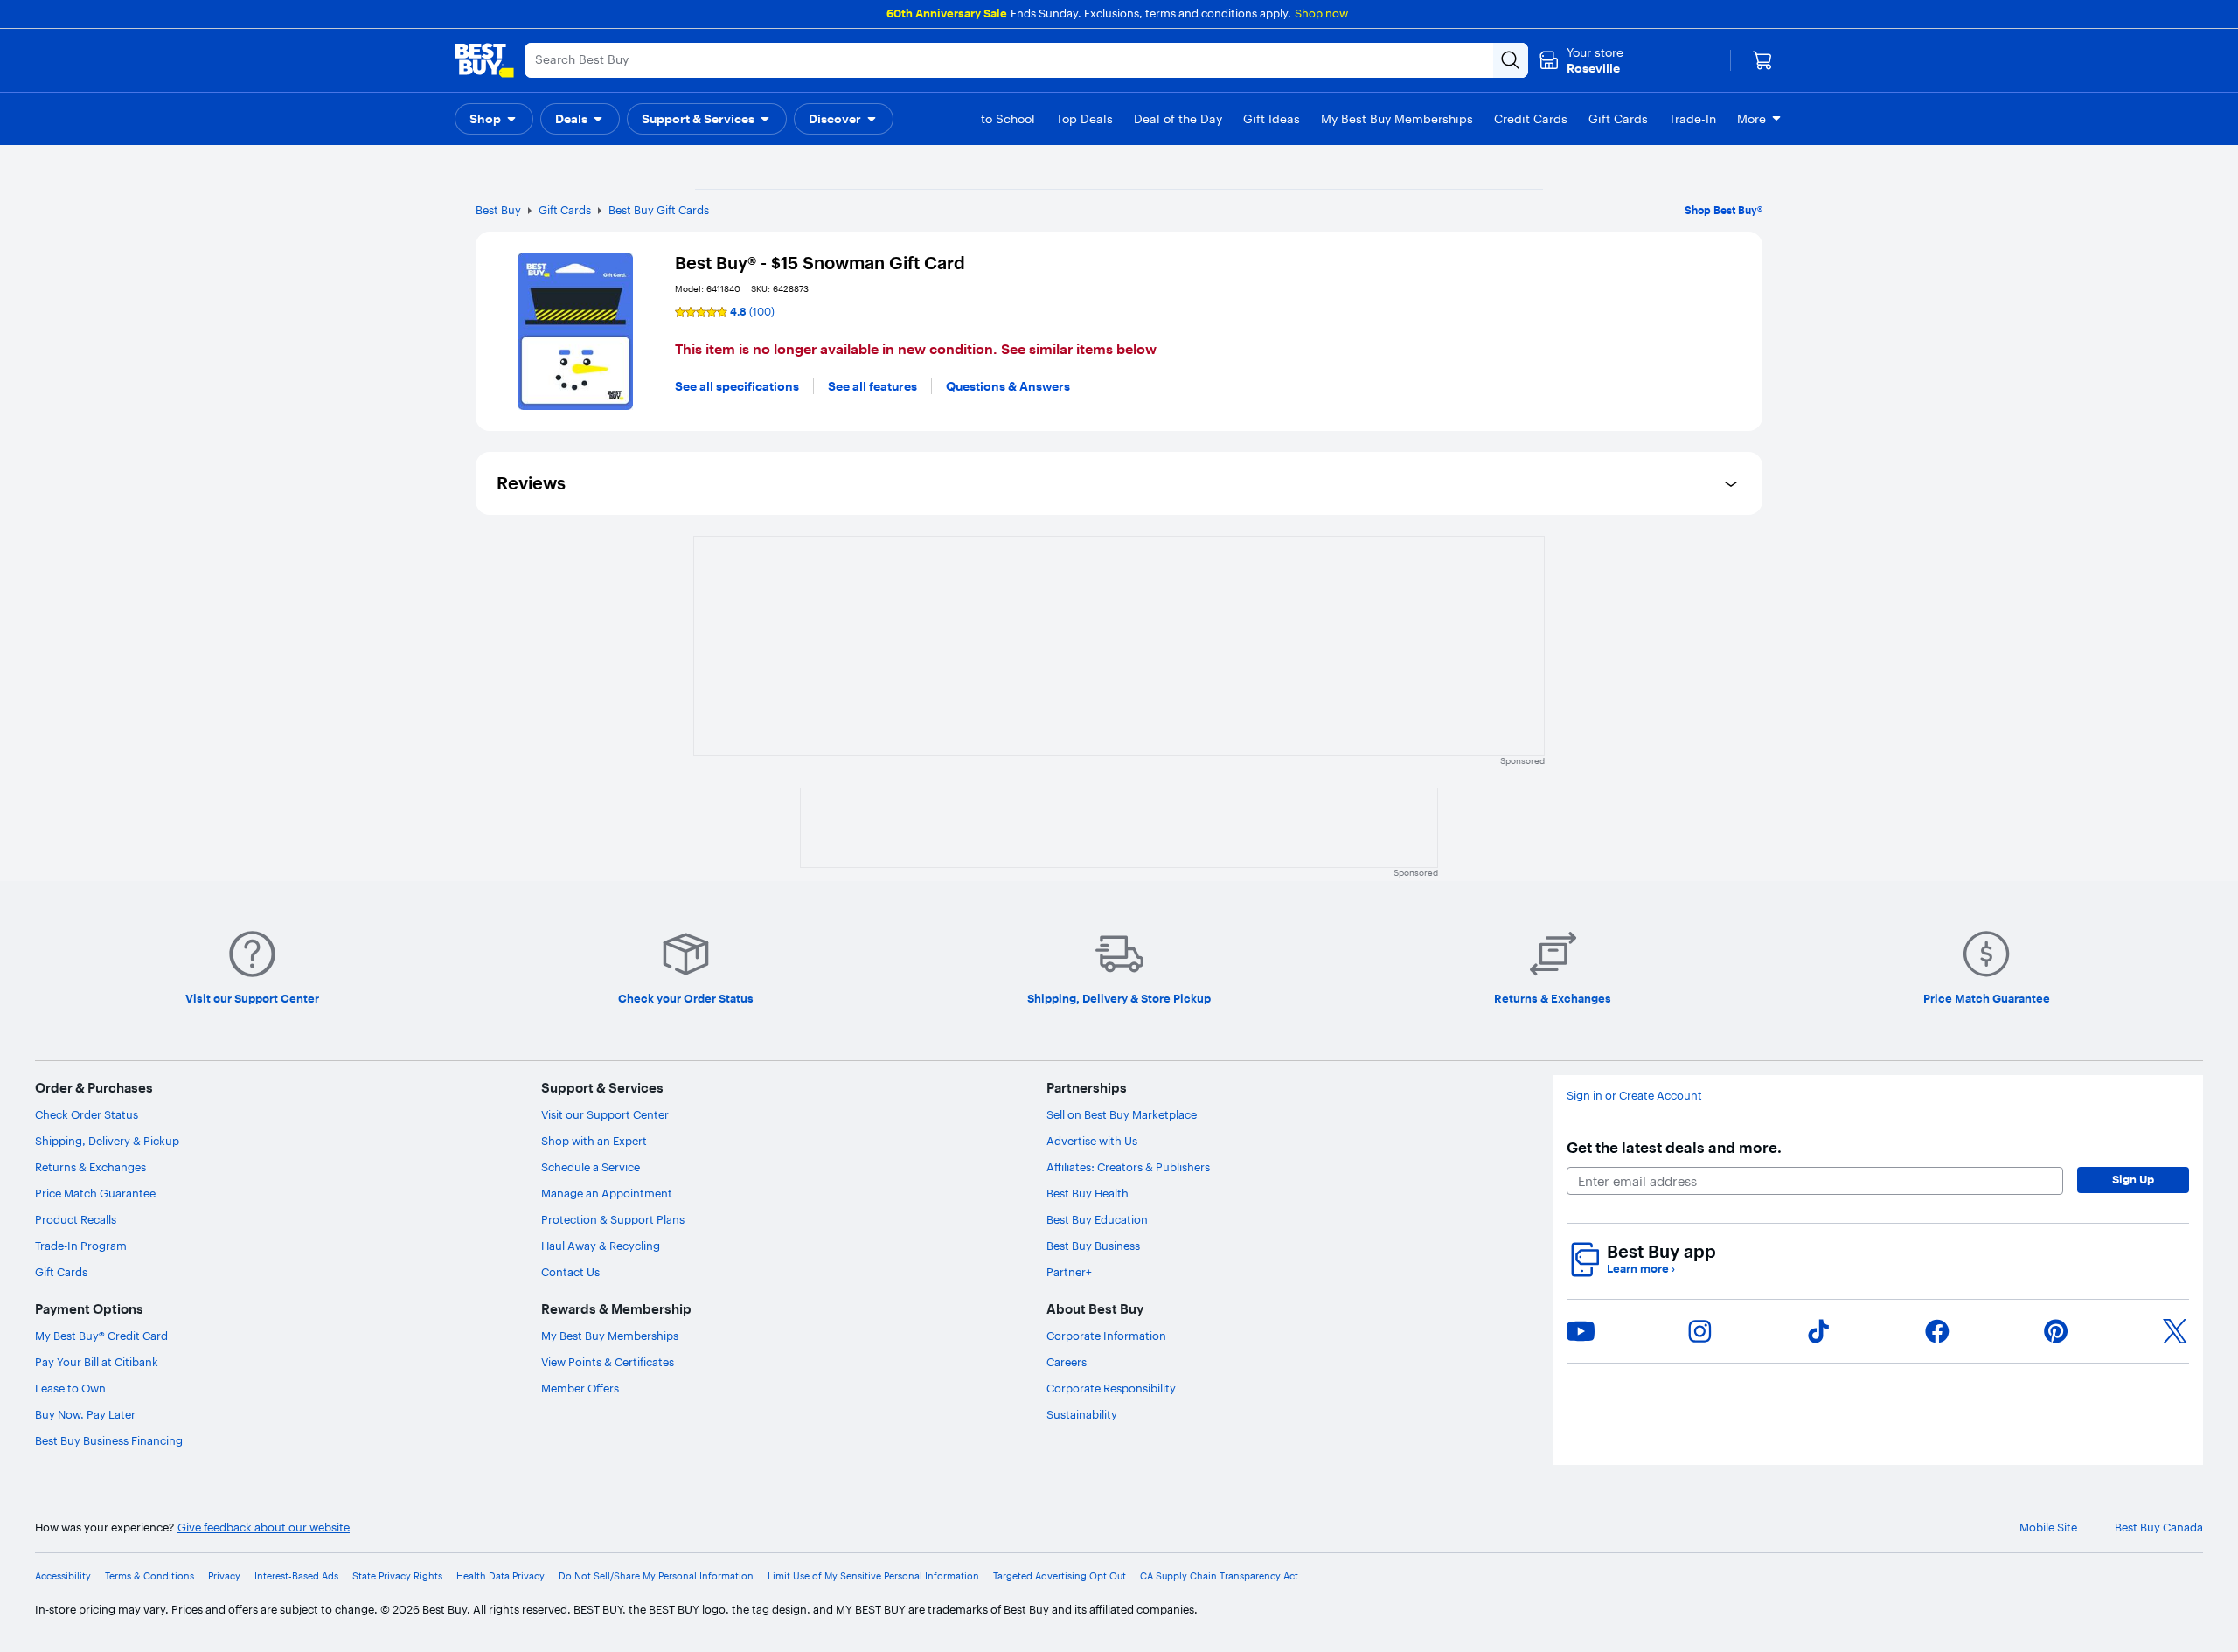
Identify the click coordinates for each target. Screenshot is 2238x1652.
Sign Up (2133, 1179)
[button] (494, 119)
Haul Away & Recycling (601, 1246)
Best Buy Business (1093, 1246)
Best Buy (498, 210)
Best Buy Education (1097, 1219)
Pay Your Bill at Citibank (97, 1362)
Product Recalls (76, 1219)
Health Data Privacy (500, 1576)
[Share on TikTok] (1818, 1331)
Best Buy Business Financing (109, 1440)
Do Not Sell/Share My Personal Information (656, 1576)
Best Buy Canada (2159, 1527)
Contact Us (570, 1272)
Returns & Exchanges (90, 1167)
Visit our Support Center (605, 1114)
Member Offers (580, 1388)
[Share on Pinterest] (2056, 1331)
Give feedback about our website (264, 1527)
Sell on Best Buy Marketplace (1122, 1114)
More (1751, 119)
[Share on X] (2175, 1331)
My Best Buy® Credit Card (101, 1336)
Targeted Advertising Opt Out (1060, 1576)
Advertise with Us (1092, 1141)
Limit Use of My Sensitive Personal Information (873, 1576)
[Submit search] (1511, 60)
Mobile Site (2048, 1527)
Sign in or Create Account (1634, 1096)
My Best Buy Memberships (610, 1336)
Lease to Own (70, 1388)
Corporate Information (1106, 1336)
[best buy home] (484, 60)
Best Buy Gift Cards (659, 210)
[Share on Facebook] (1937, 1331)
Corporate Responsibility (1111, 1388)
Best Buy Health (1088, 1193)
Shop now (1321, 13)
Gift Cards (565, 210)
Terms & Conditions (149, 1576)
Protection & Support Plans (613, 1219)
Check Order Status (87, 1114)
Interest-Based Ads (296, 1576)
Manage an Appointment (607, 1193)
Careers (1067, 1362)
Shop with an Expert (594, 1141)
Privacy (224, 1576)
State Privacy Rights (397, 1576)
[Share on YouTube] (1581, 1331)
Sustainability (1082, 1414)
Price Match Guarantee (95, 1193)
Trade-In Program (81, 1246)
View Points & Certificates (608, 1362)
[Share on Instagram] (1699, 1331)
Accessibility (63, 1576)
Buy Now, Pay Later (85, 1414)
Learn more (1641, 1269)
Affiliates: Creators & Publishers (1128, 1167)
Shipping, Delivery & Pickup (107, 1141)
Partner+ (1069, 1272)
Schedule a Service (591, 1167)
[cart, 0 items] (1762, 60)
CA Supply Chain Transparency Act (1219, 1576)
